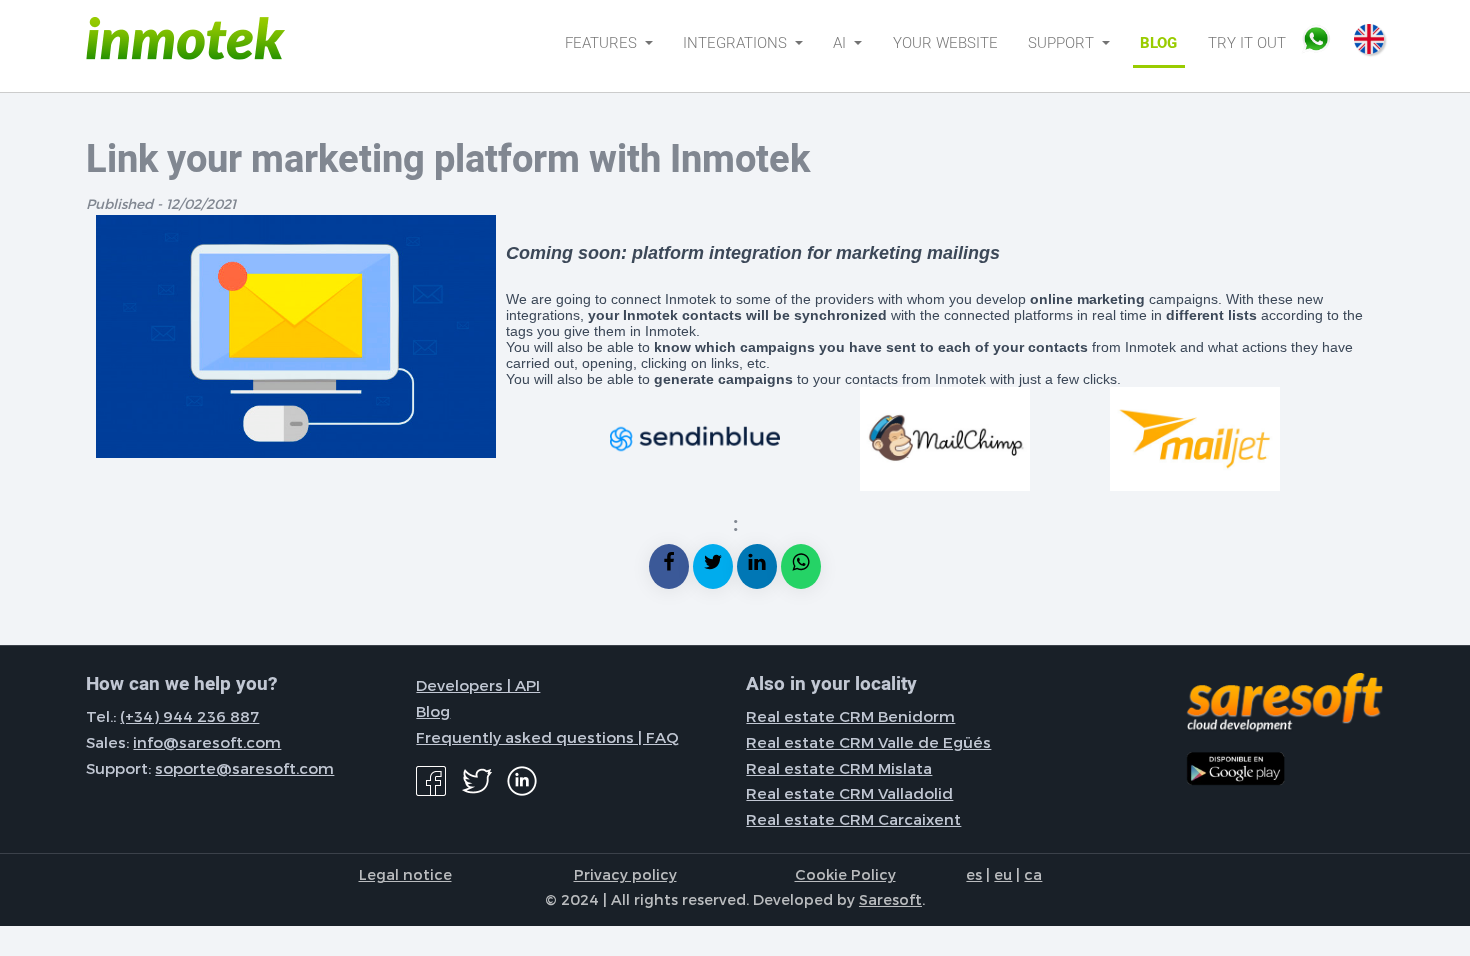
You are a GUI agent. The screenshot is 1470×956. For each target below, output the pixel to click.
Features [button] (603, 43)
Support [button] (1063, 43)
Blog (1158, 43)
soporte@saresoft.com (244, 768)
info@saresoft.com (207, 742)
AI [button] (841, 43)
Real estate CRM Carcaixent (853, 819)
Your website (945, 43)
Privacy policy (625, 874)
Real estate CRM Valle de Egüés (868, 742)
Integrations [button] (737, 43)
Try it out (1247, 43)
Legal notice (405, 874)
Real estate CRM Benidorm (850, 716)
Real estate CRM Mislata (839, 768)
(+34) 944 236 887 (189, 716)
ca (1033, 874)
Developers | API (478, 685)
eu (1003, 874)
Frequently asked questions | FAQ (547, 737)
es (974, 874)
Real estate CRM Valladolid (849, 793)
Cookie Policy (845, 874)
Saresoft (890, 899)
